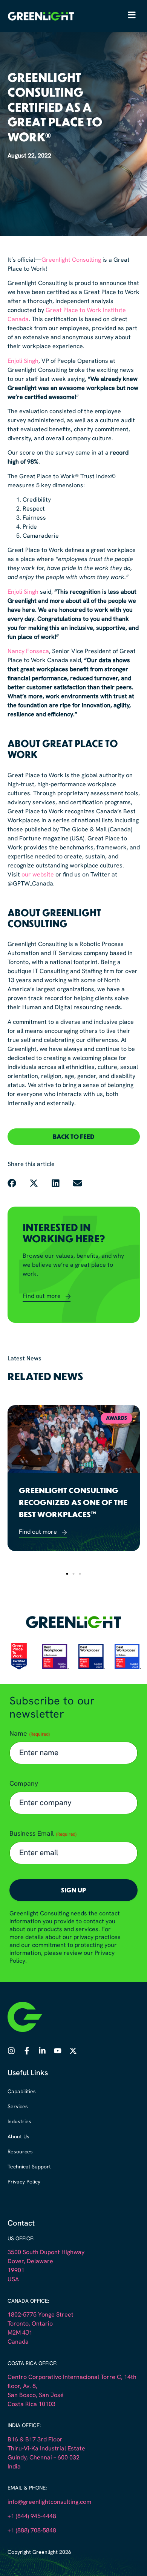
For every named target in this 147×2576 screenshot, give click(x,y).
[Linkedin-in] (42, 2051)
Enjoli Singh (23, 361)
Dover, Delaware (30, 2262)
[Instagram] (11, 2051)
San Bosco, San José (36, 2396)
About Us (18, 2137)
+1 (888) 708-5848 (32, 2531)
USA (13, 2280)
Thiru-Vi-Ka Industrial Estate (46, 2449)
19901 (16, 2271)
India (14, 2467)
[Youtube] (58, 2051)
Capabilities (22, 2092)
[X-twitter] (73, 2051)
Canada (18, 2342)
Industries (19, 2122)
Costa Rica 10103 (31, 2405)
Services (18, 2107)
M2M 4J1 (20, 2333)
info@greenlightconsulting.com (49, 2502)
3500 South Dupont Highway (46, 2253)
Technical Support (29, 2167)
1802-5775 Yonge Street (41, 2315)
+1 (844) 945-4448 (32, 2517)
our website (38, 875)
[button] (74, 1137)
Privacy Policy (24, 2182)
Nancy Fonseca (28, 652)
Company (24, 1784)
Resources (20, 2152)
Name (30, 1734)
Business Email (43, 1834)
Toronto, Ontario (30, 2324)
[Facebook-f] (27, 2051)
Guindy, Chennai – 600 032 (44, 2458)
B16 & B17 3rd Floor (35, 2440)
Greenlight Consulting (71, 260)
